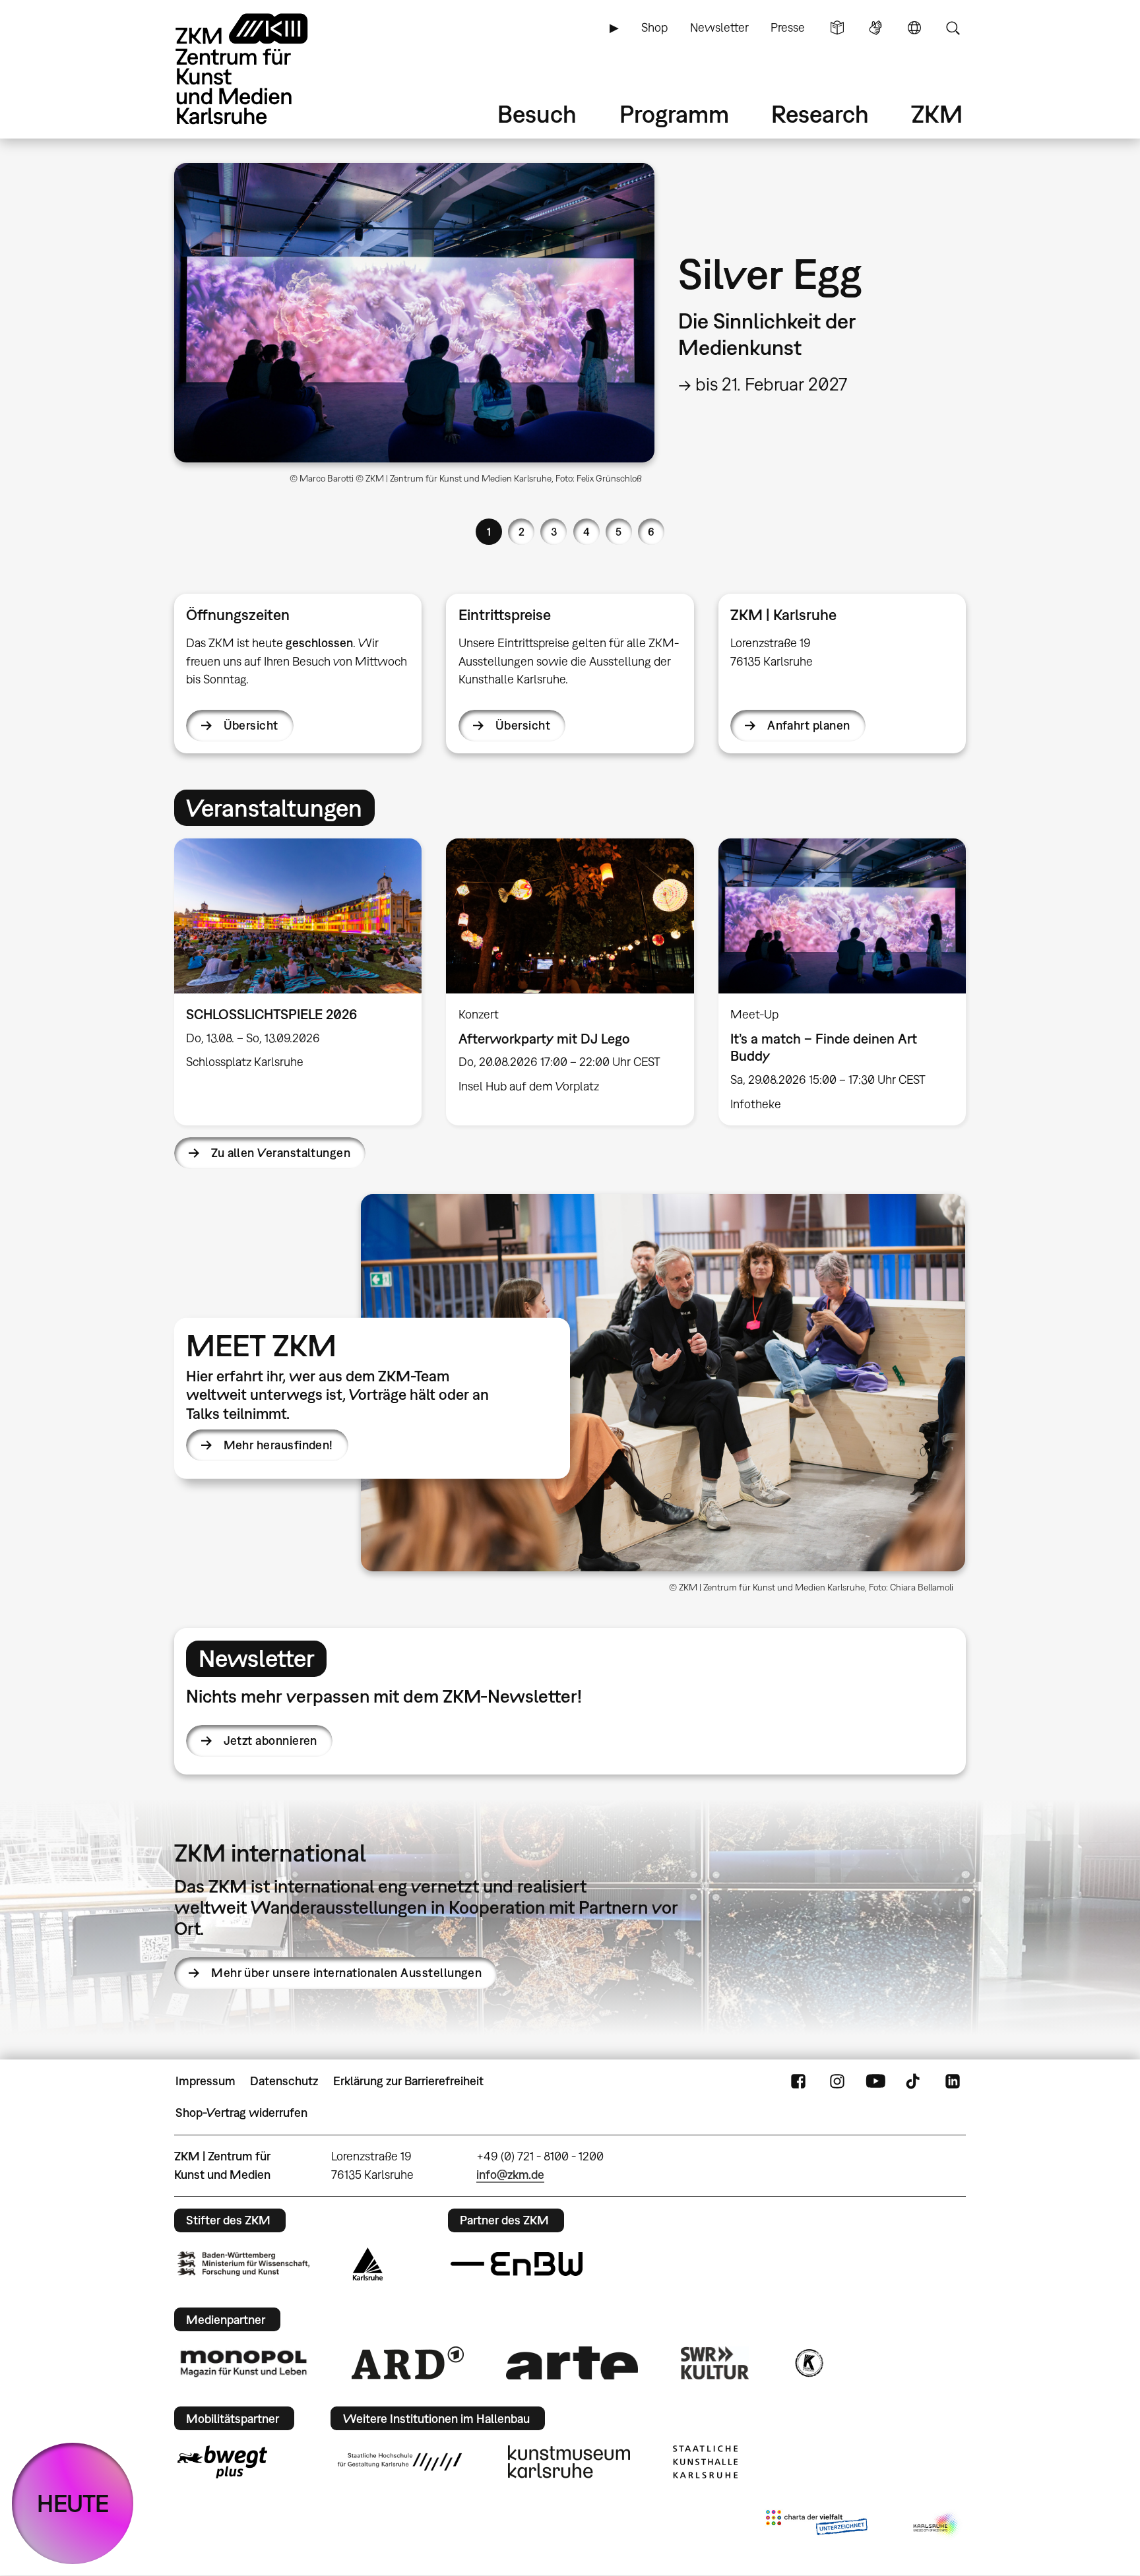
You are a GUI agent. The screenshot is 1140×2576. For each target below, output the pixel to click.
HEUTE (73, 2503)
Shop (654, 27)
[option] (570, 329)
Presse (788, 27)
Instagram (837, 2081)
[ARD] (408, 2363)
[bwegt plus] (222, 2462)
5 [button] (618, 532)
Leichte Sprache (837, 28)
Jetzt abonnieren (270, 1741)
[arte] (572, 2363)
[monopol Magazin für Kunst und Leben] (243, 2363)
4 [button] (586, 532)
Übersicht (251, 725)
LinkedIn (953, 2081)
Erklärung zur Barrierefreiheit (408, 2081)
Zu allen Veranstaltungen (281, 1153)
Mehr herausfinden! (278, 1445)
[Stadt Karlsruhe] (368, 2264)
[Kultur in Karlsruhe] (808, 2363)
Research (820, 114)
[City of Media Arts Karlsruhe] (937, 2525)
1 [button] (489, 532)
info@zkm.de (510, 2175)
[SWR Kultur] (715, 2363)
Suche (953, 28)
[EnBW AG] (517, 2264)
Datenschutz (284, 2081)
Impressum (206, 2081)
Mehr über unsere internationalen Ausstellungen (346, 1973)
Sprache (914, 28)
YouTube (875, 2081)
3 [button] (554, 532)
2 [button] (522, 532)
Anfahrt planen (808, 725)
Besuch (537, 114)
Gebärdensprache (875, 28)
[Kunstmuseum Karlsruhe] (569, 2462)
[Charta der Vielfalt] (816, 2525)
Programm (674, 114)
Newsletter (719, 27)
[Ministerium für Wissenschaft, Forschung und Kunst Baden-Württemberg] (243, 2264)
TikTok (914, 2081)
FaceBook (798, 2081)
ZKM (937, 114)
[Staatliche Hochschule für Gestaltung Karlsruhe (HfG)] (400, 2462)
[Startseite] (260, 69)
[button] (663, 1383)
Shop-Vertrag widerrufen (241, 2113)
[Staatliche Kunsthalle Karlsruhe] (705, 2462)
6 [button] (651, 532)
